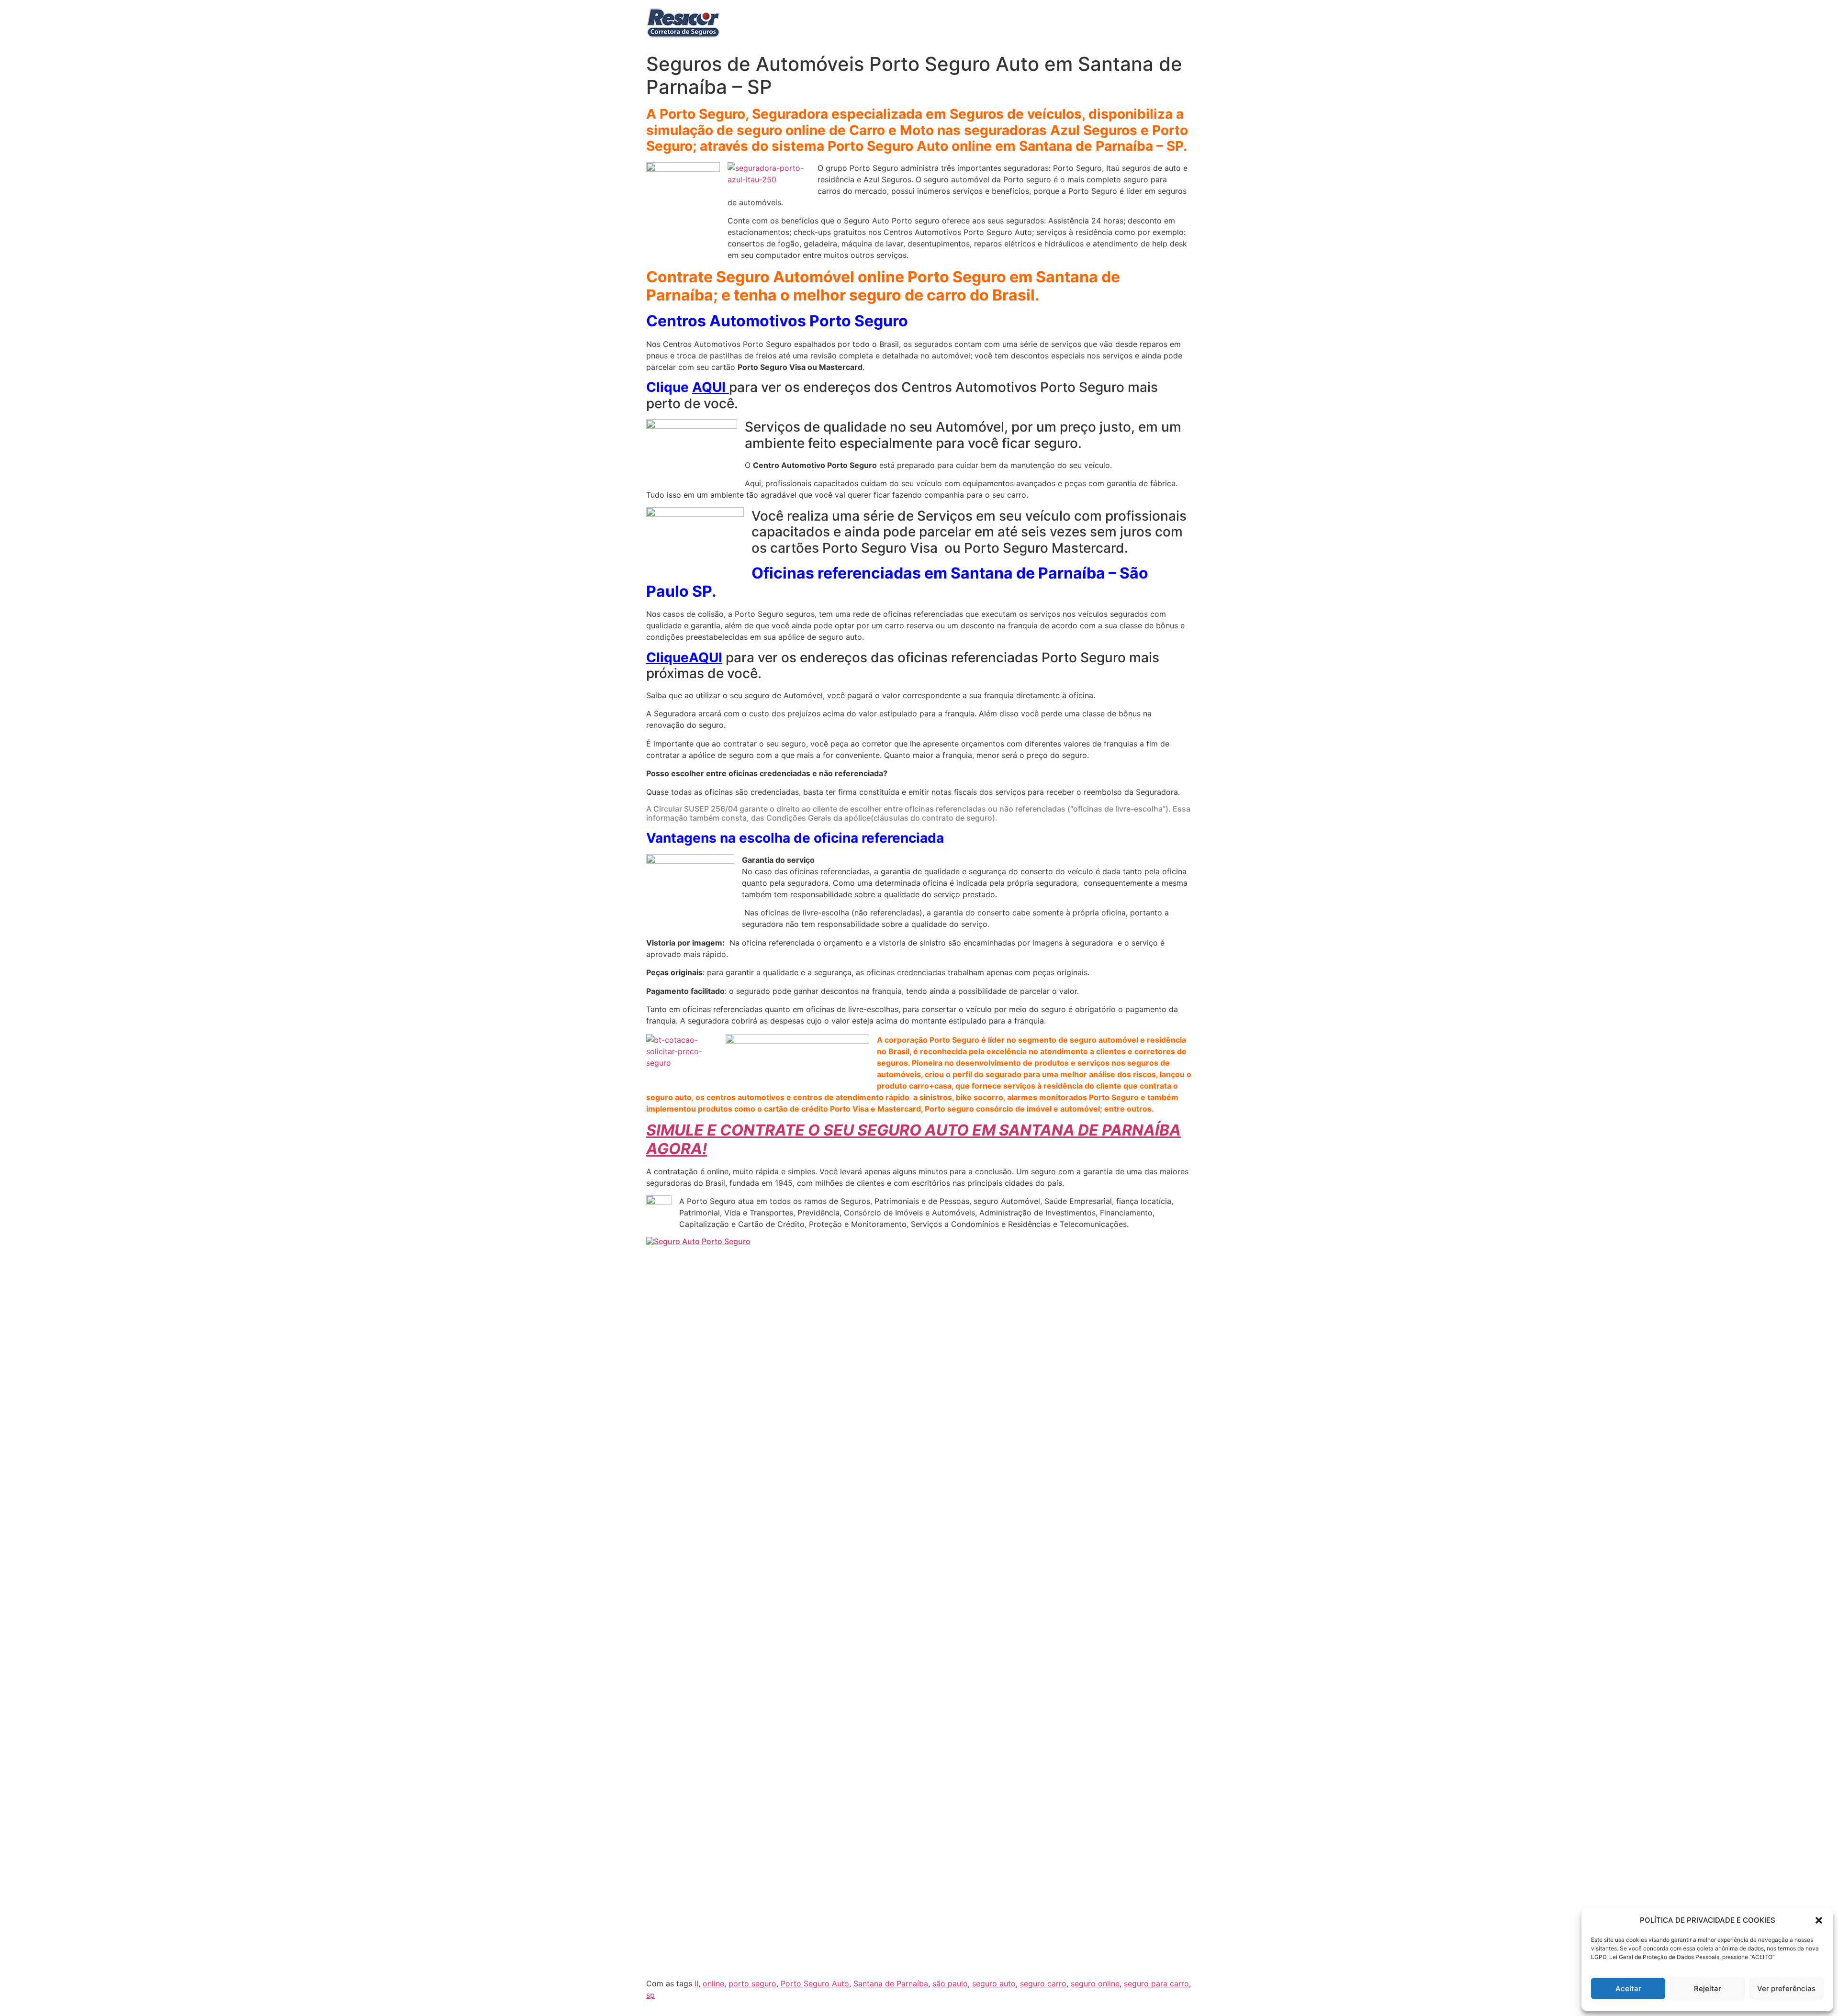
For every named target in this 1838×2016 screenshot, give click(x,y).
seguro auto (994, 1983)
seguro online (1095, 1983)
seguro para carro (1156, 1983)
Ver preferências (1786, 1988)
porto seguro (752, 1983)
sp (650, 1995)
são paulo (950, 1983)
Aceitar (1628, 1988)
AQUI (711, 387)
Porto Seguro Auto (815, 1983)
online (713, 1983)
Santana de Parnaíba (891, 1983)
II (696, 1983)
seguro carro (1043, 1983)
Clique (667, 657)
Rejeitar (1708, 1988)
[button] (1819, 1920)
